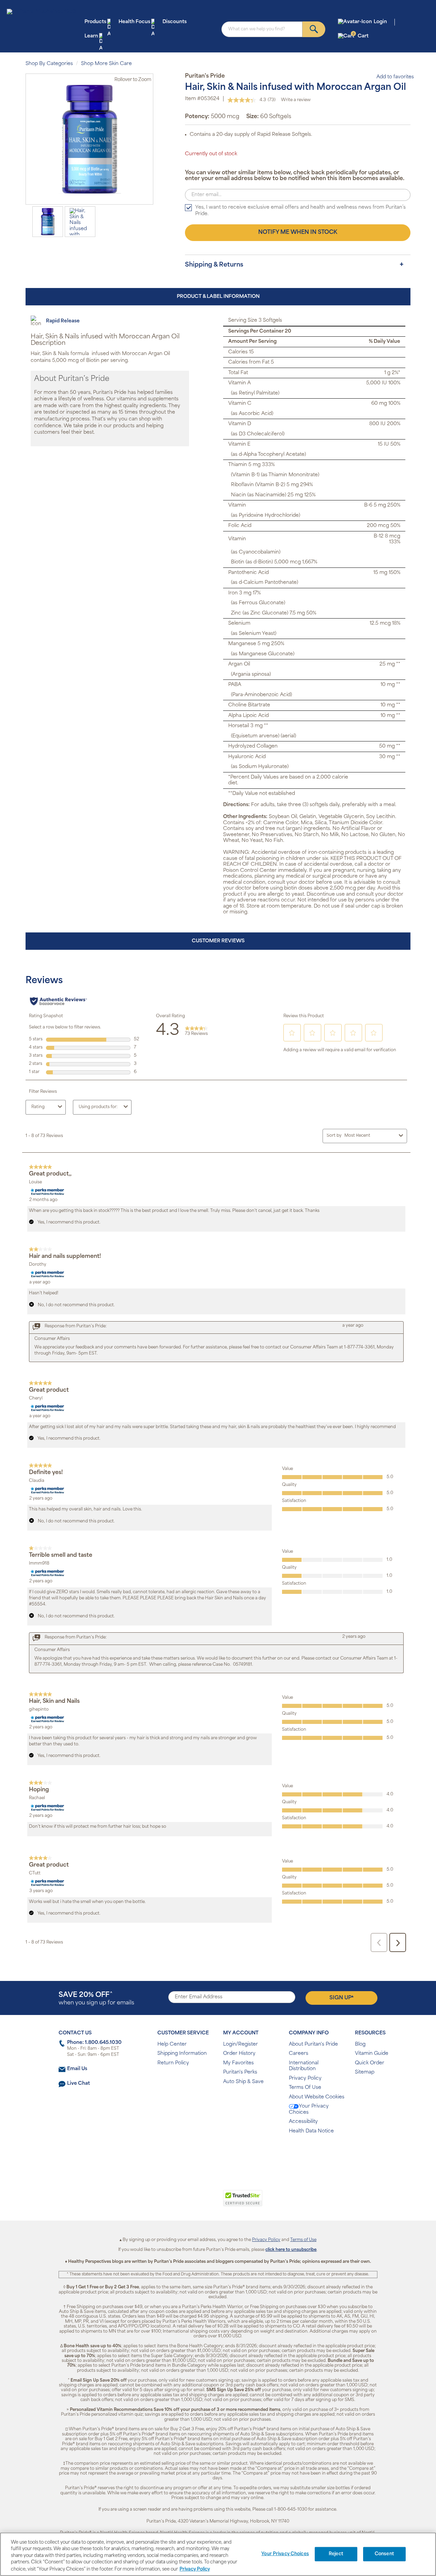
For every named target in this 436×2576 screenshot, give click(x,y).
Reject (336, 2554)
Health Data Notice (311, 2131)
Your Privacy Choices (309, 2109)
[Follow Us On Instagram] (217, 2153)
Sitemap (365, 2072)
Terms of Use (303, 2240)
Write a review (296, 100)
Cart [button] (361, 36)
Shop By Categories (49, 64)
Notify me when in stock (298, 233)
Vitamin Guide (372, 2054)
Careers (299, 2054)
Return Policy (173, 2063)
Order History (239, 2054)
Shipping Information (182, 2054)
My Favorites (238, 2063)
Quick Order (370, 2063)
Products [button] (95, 22)
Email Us (77, 2069)
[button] (190, 2202)
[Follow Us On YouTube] (232, 2153)
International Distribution (304, 2066)
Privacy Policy (305, 2078)
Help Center (172, 2044)
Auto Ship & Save (243, 2082)
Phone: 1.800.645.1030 (94, 2043)
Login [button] (380, 22)
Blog (360, 2044)
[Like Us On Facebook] (201, 2153)
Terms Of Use (305, 2088)
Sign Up (341, 1998)
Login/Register (240, 2044)
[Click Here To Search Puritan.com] (314, 29)
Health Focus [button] (134, 22)
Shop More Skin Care (106, 64)
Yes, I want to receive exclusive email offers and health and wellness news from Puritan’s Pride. (300, 211)
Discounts (175, 22)
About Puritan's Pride (313, 2044)
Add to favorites (395, 77)
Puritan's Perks (240, 2072)
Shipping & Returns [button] (214, 265)
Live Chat (79, 2084)
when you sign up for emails (96, 1999)
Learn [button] (91, 36)
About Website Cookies (317, 2097)
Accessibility (303, 2122)
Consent (384, 2554)
